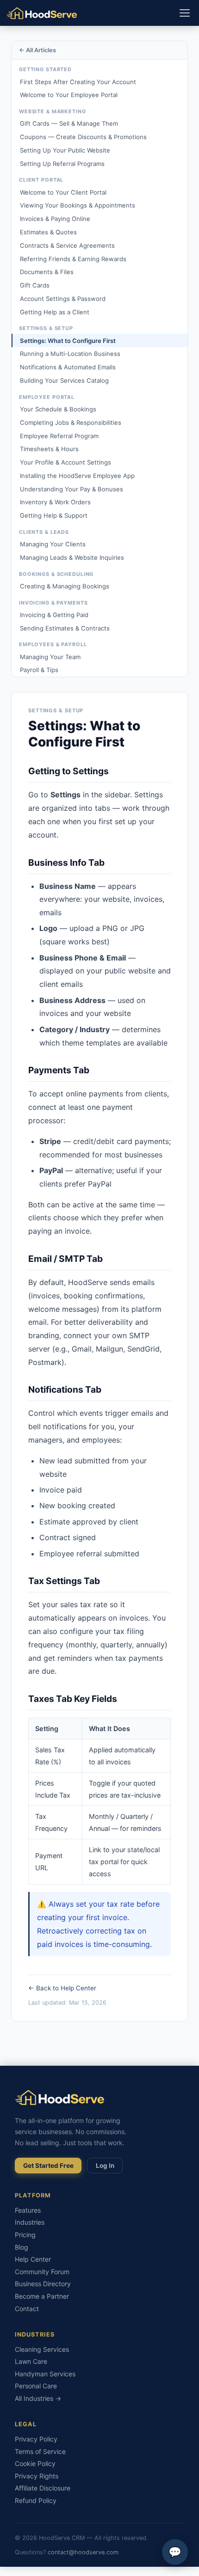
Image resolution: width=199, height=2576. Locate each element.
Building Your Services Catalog (64, 380)
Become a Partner (42, 2296)
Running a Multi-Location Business (70, 354)
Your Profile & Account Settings (65, 462)
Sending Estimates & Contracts (65, 628)
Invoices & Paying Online (55, 219)
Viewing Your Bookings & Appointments (78, 205)
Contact (27, 2309)
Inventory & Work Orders (55, 502)
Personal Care (36, 2386)
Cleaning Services (42, 2349)
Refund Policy (36, 2500)
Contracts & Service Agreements (67, 245)
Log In (105, 2166)
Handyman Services (45, 2374)
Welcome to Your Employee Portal (69, 95)
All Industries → (38, 2398)
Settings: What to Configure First (68, 341)
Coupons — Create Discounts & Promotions (83, 137)
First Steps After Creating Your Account (78, 82)
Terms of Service (40, 2451)
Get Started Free (48, 2166)
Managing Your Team (50, 657)
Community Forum (42, 2272)
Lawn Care (31, 2361)
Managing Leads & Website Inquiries (72, 557)
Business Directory (43, 2284)
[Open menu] (185, 13)
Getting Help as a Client (55, 312)
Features (28, 2210)
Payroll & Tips (39, 670)
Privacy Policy (36, 2439)
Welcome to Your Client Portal (63, 192)
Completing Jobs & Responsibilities (71, 422)
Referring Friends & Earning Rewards (73, 259)
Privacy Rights (37, 2476)
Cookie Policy (35, 2463)
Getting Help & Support (54, 515)
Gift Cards (35, 285)
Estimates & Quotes (48, 232)
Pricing (25, 2235)
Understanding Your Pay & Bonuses (72, 489)
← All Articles (37, 50)
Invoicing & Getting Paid (54, 615)
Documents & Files (47, 272)
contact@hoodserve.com (83, 2552)
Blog (22, 2247)
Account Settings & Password (63, 299)
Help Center (33, 2259)
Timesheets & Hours (49, 449)
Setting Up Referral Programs (62, 164)
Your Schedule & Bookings (58, 409)
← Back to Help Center (62, 1988)
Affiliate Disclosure (43, 2488)
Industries (30, 2222)
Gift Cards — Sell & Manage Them (69, 123)
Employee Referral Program (59, 436)
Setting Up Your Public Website (65, 150)
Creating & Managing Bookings (65, 586)
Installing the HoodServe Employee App (77, 476)
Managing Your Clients (53, 544)
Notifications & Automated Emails (68, 367)
